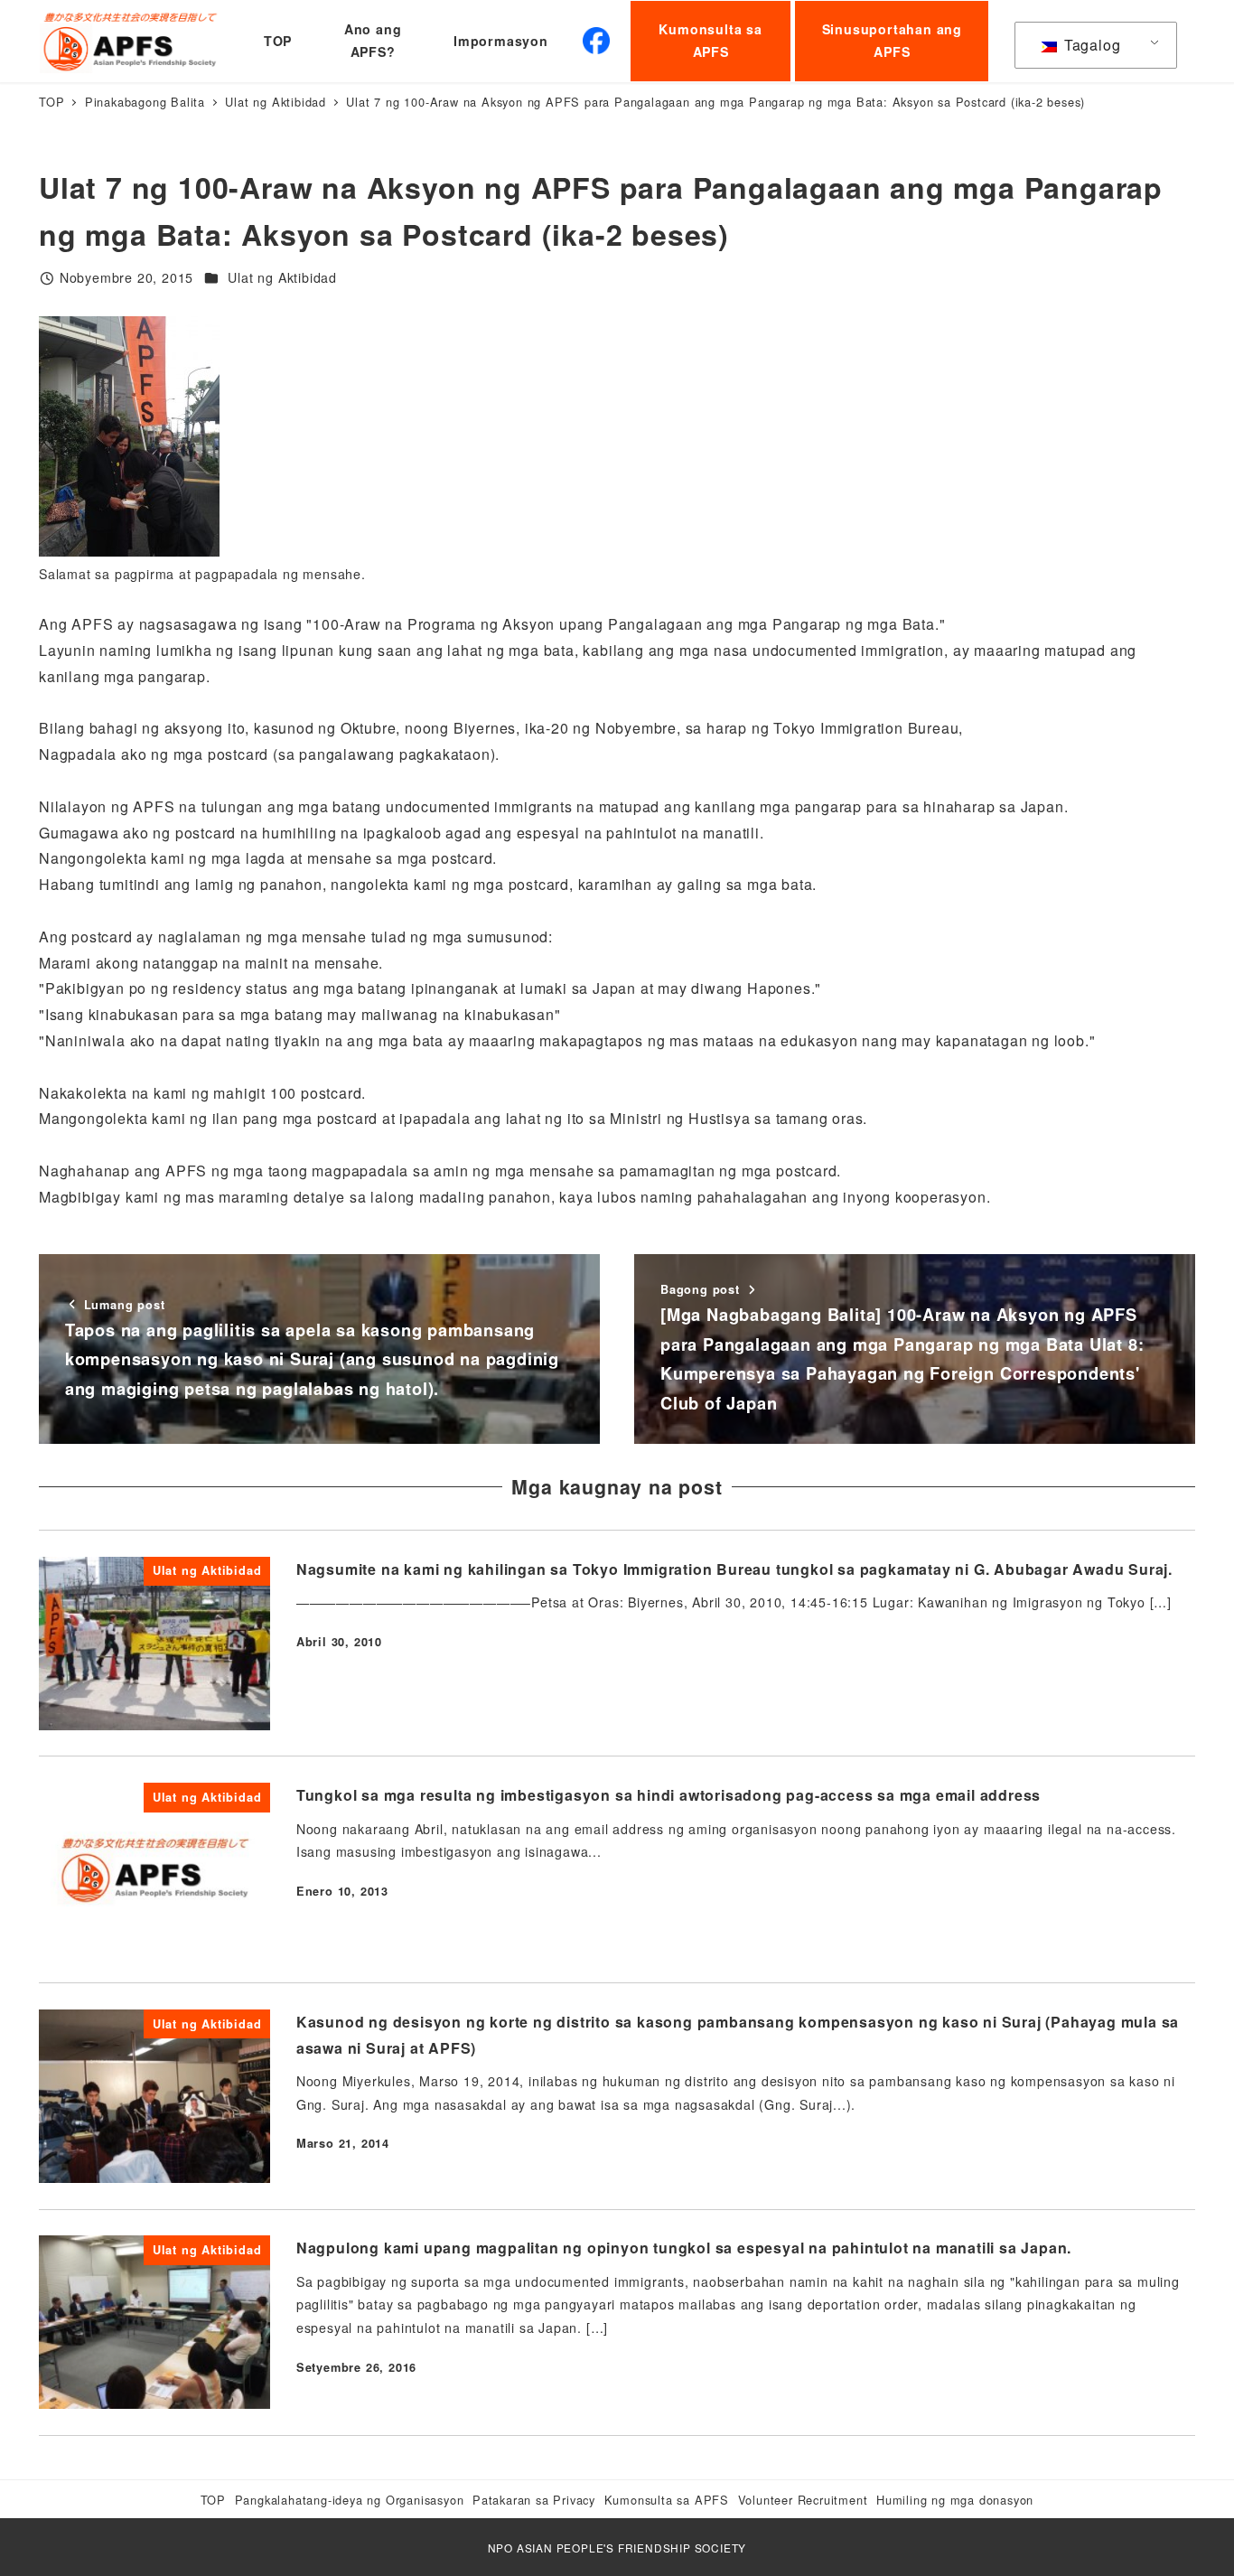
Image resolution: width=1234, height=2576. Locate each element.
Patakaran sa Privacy (534, 2500)
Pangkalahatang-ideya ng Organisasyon (350, 2500)
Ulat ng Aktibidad (282, 277)
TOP (213, 2500)
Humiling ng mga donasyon (955, 2500)
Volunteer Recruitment (803, 2500)
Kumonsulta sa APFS (667, 2500)
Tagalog (1090, 45)
